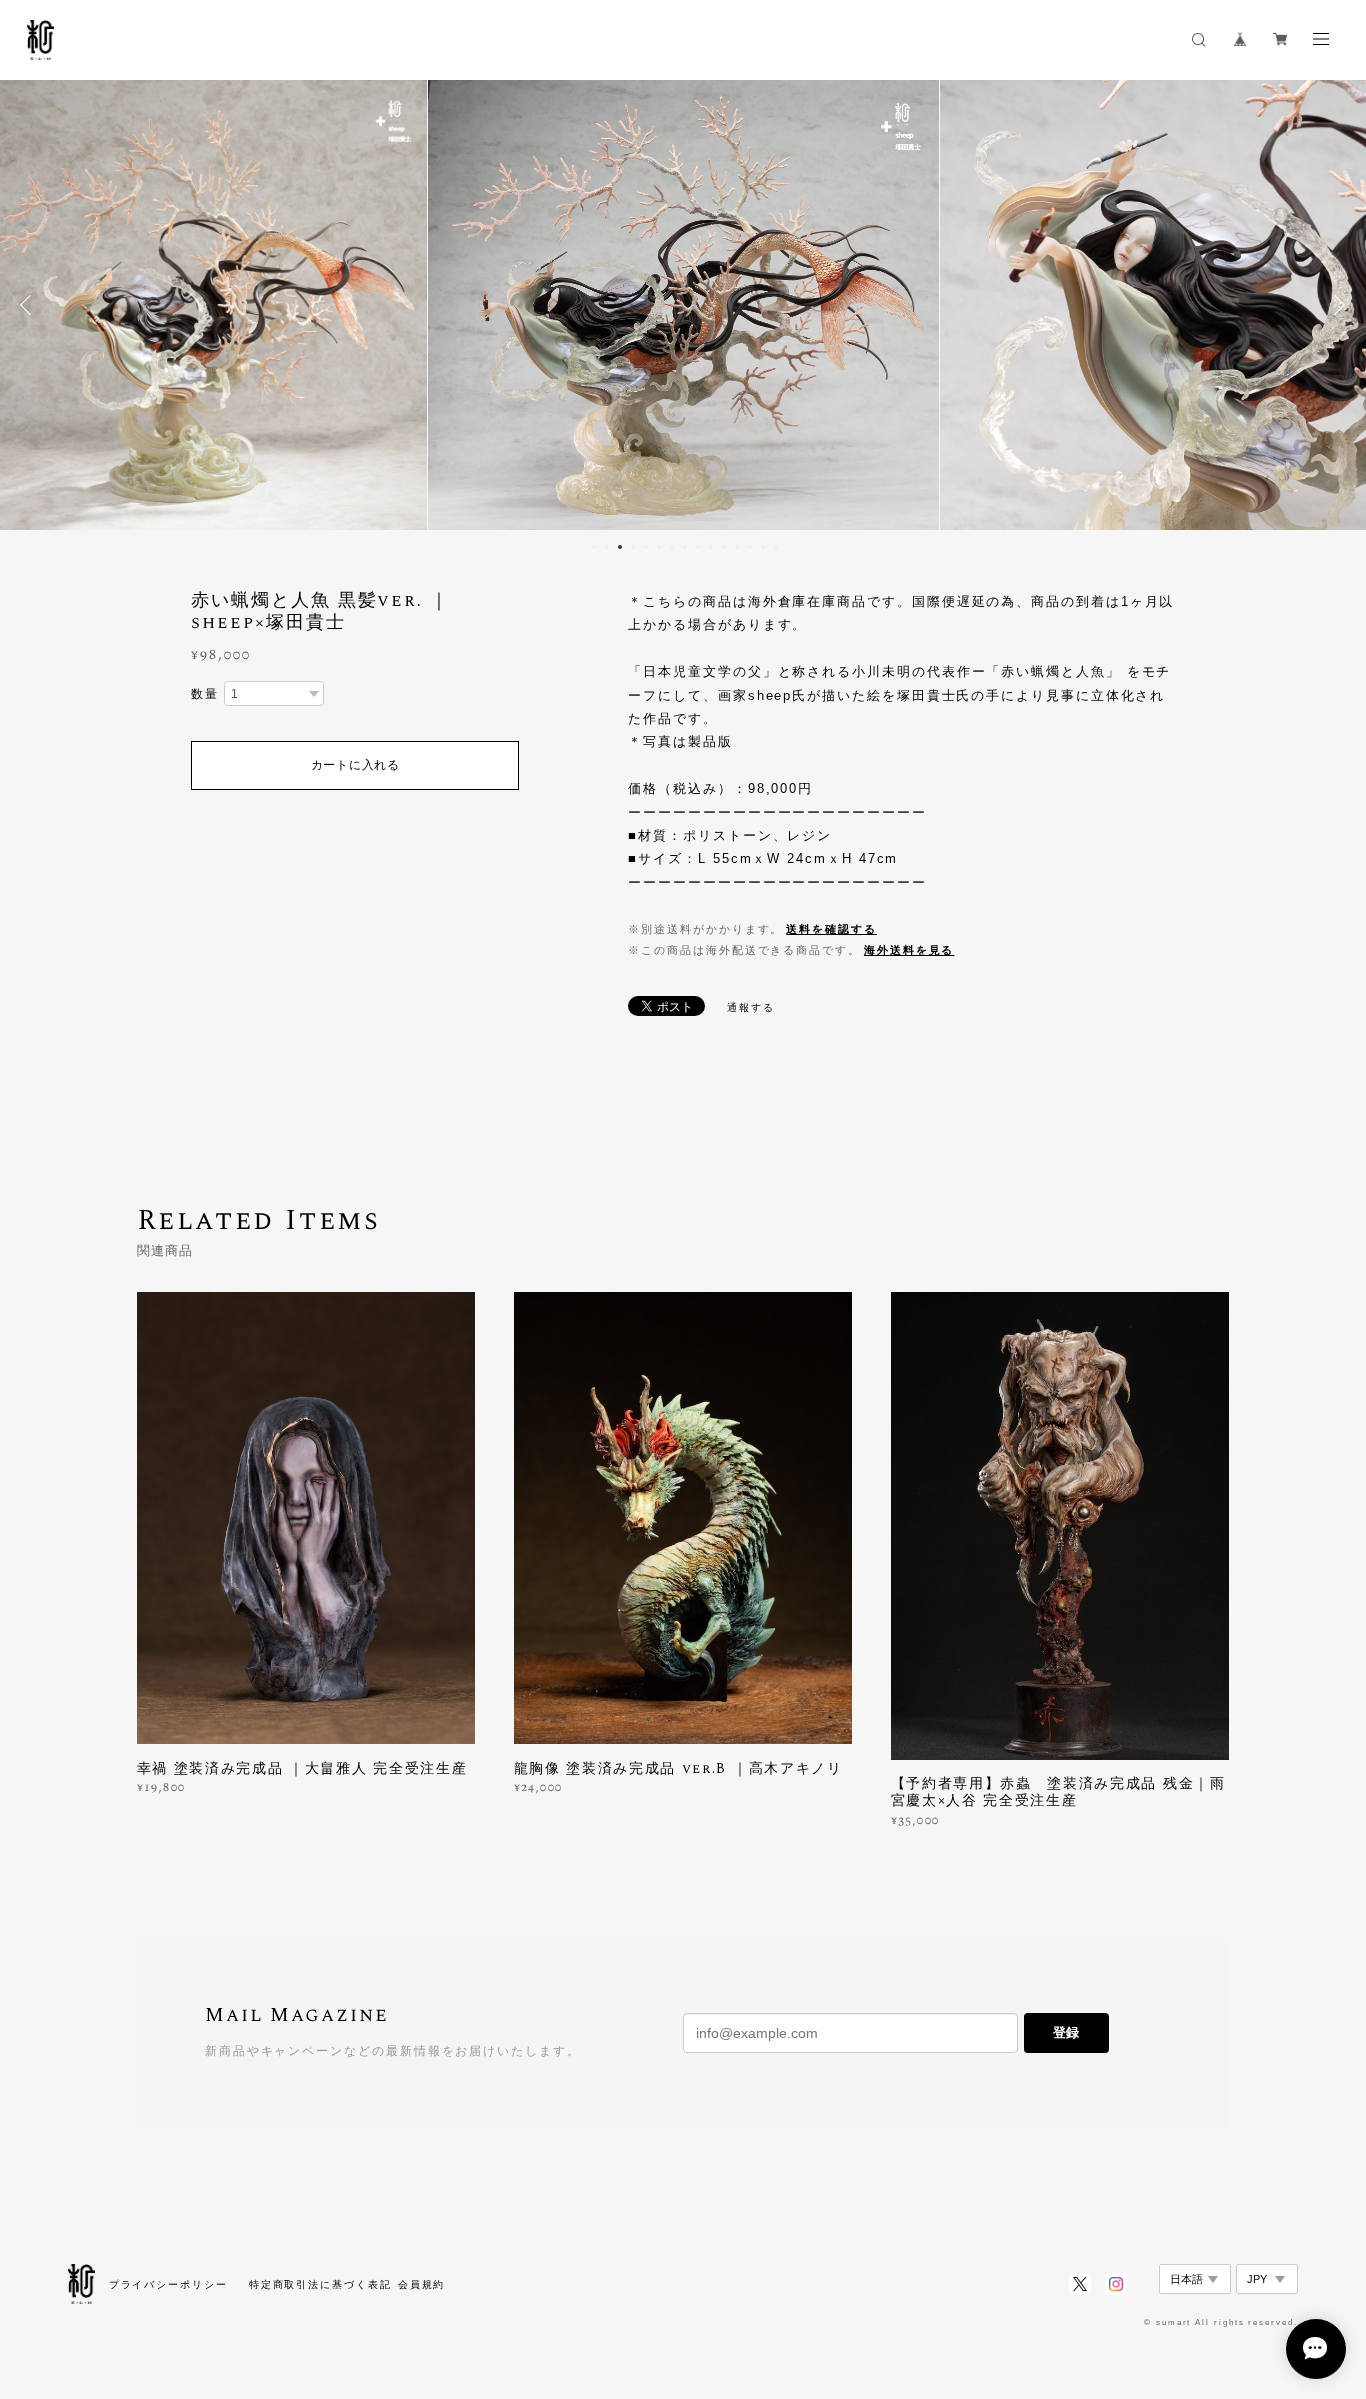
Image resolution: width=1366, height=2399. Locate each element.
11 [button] (724, 547)
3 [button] (620, 547)
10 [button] (711, 547)
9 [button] (698, 547)
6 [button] (659, 547)
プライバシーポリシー (168, 2284)
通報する (751, 1007)
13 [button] (750, 547)
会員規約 (422, 2284)
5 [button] (646, 547)
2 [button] (607, 547)
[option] (683, 305)
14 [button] (763, 547)
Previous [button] (30, 305)
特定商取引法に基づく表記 (320, 2284)
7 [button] (672, 547)
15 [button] (776, 547)
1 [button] (594, 547)
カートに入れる (355, 765)
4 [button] (633, 547)
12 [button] (737, 547)
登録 (1066, 2032)
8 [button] (685, 547)
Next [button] (1336, 305)
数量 (205, 694)
